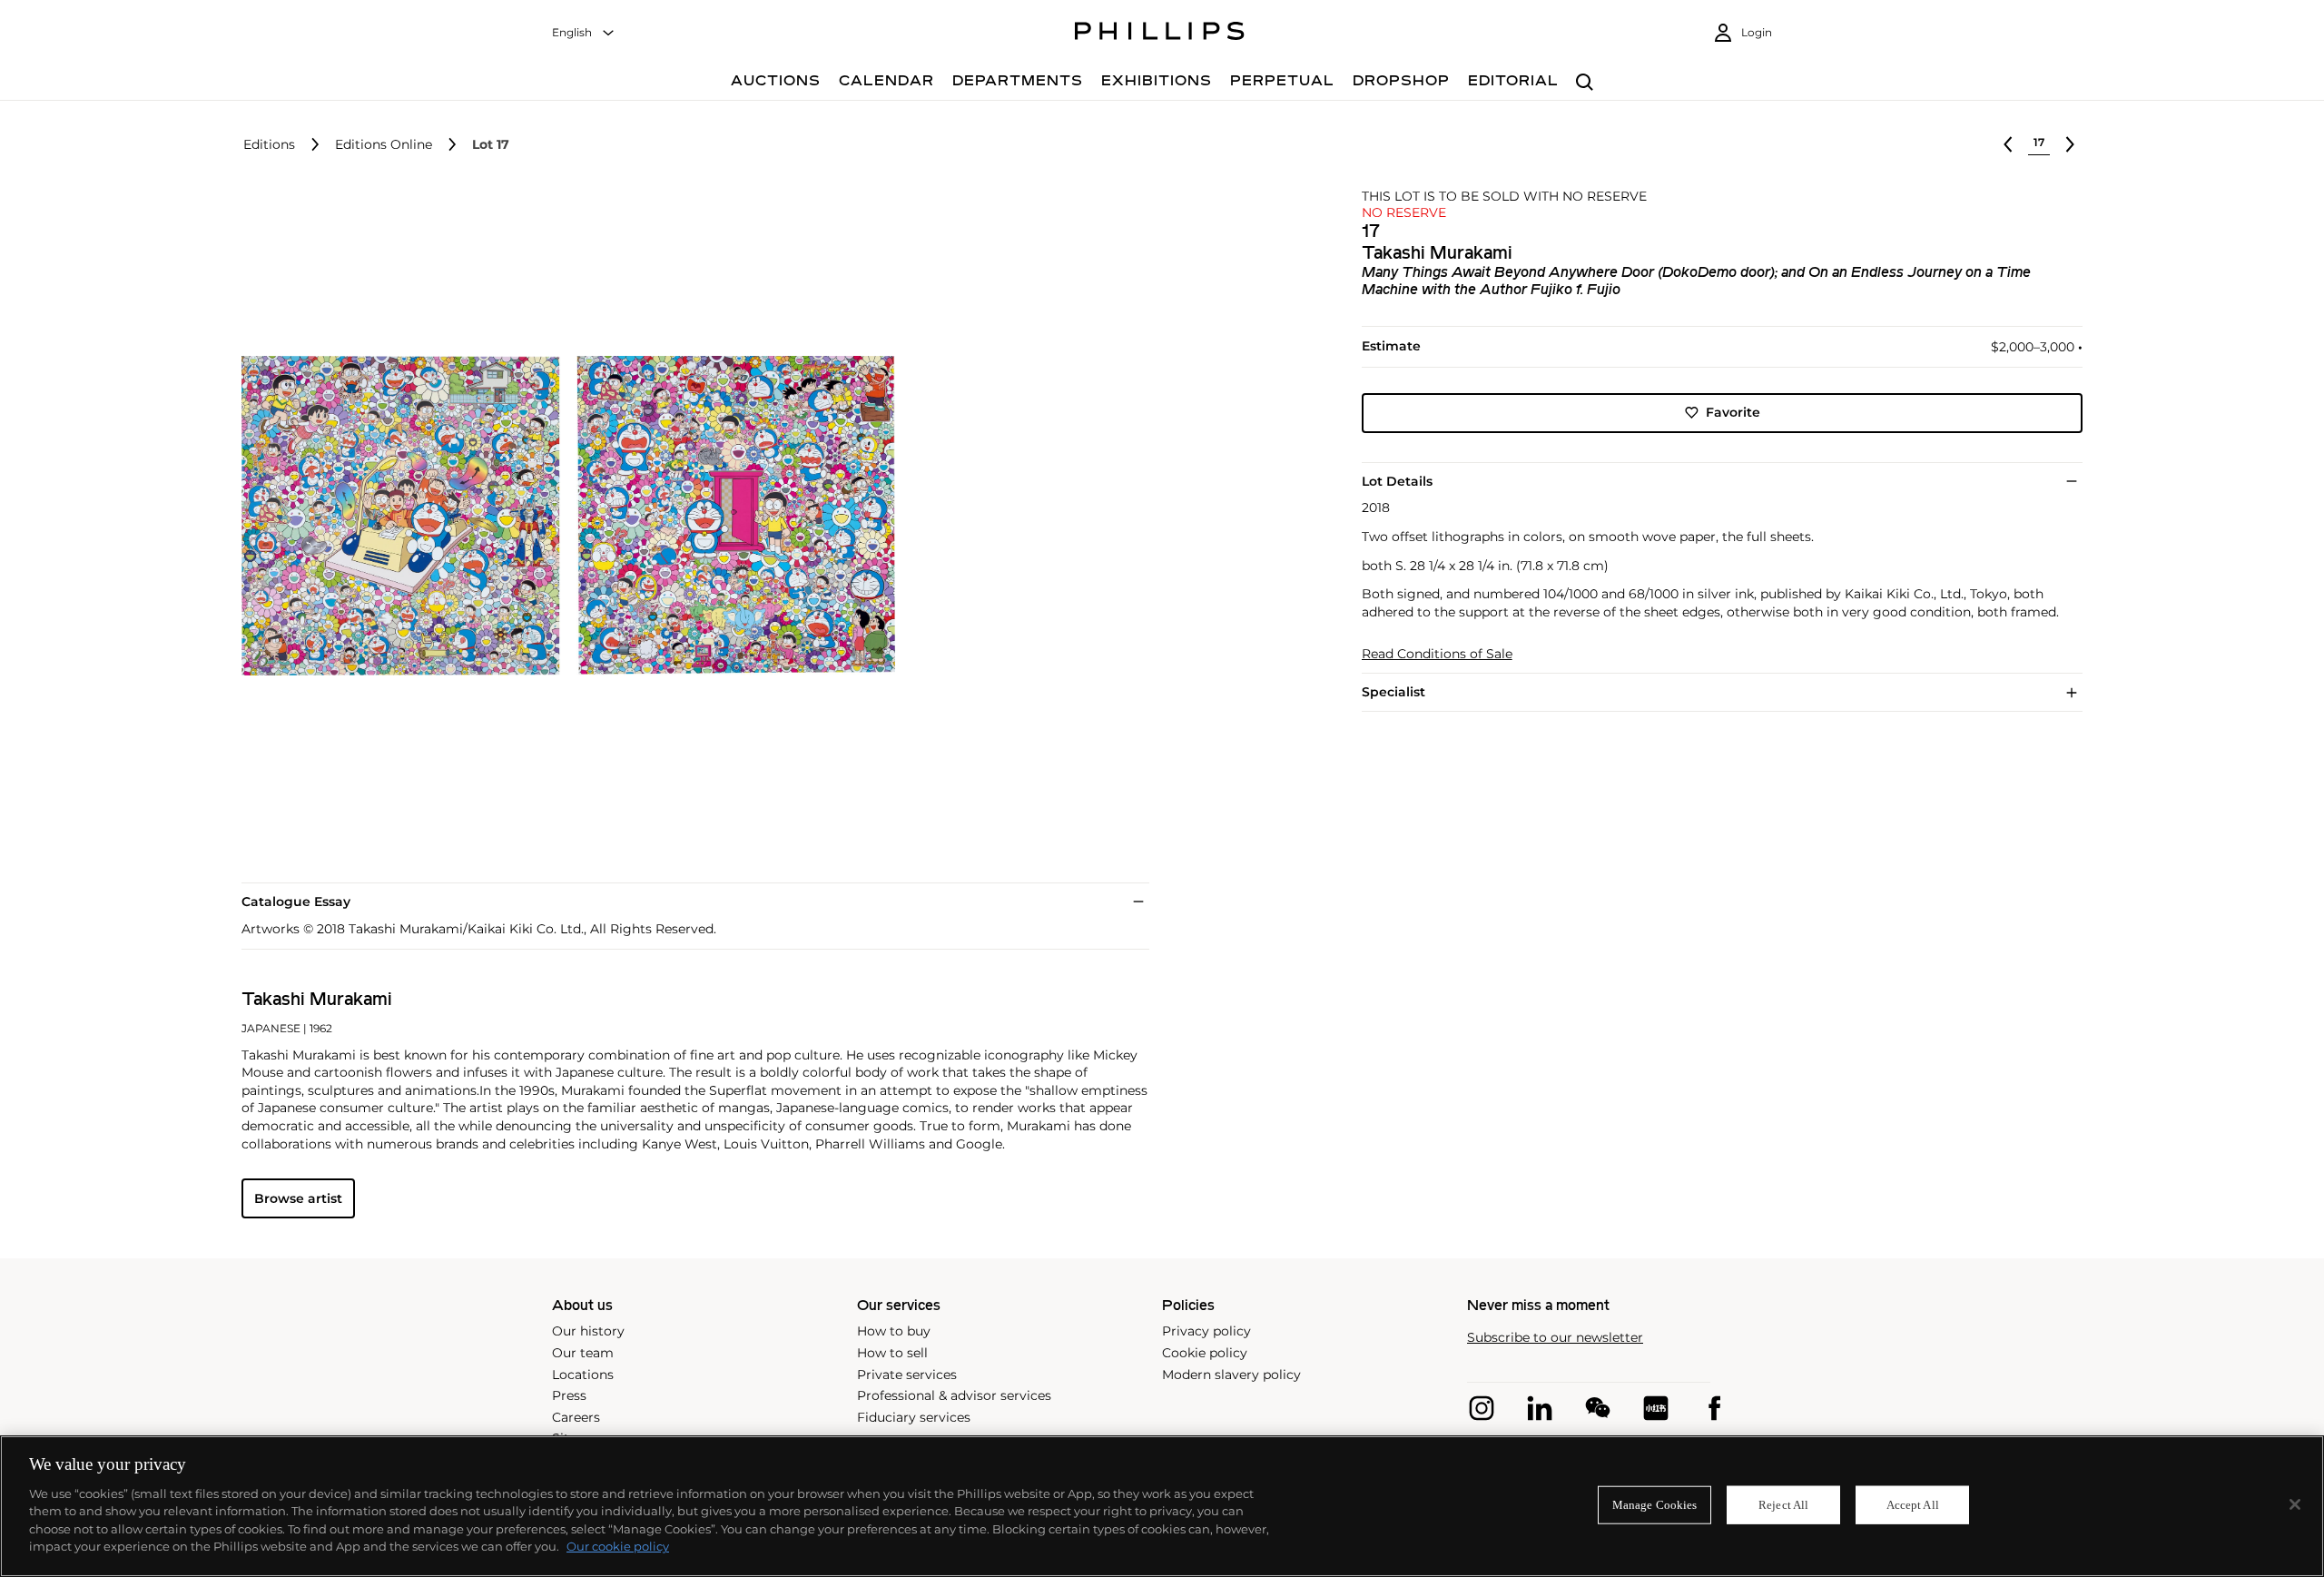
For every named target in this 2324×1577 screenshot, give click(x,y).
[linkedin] (1540, 1408)
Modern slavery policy (1231, 1375)
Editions (269, 145)
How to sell (892, 1353)
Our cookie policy (618, 1546)
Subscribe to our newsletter (1555, 1338)
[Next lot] (2070, 144)
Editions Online (384, 145)
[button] (563, 516)
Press (569, 1395)
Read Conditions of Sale (1437, 654)
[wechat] (1598, 1408)
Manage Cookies (1655, 1505)
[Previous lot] (2008, 144)
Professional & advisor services (954, 1395)
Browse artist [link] (298, 1198)
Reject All (1783, 1505)
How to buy (894, 1331)
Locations (583, 1375)
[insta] (1482, 1408)
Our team (583, 1353)
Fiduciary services (914, 1417)
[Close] (2295, 1504)
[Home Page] (1160, 34)
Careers (576, 1417)
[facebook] (1714, 1408)
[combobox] (584, 33)
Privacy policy (1206, 1331)
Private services (907, 1375)
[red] (1656, 1408)
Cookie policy (1205, 1353)
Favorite (1733, 412)
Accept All (1913, 1505)
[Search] (1585, 83)
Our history (588, 1331)
